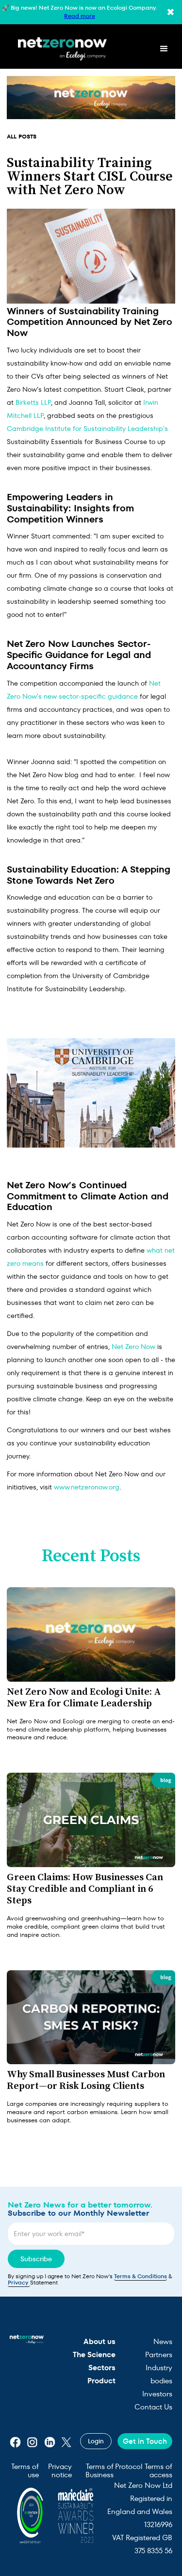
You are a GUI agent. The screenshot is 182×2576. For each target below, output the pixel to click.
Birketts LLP (33, 402)
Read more (80, 16)
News (163, 2341)
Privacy (19, 2282)
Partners (159, 2354)
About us (99, 2341)
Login (96, 2441)
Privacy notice (60, 2471)
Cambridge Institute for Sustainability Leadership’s (87, 429)
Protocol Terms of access (144, 2471)
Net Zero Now (133, 1347)
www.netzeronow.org (87, 1487)
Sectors (102, 2368)
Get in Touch (145, 2441)
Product (101, 2381)
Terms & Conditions (141, 2276)
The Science (94, 2354)
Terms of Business (99, 2471)
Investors (157, 2394)
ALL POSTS (22, 136)
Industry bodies (159, 2374)
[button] (164, 49)
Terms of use (25, 2471)
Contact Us (153, 2407)
